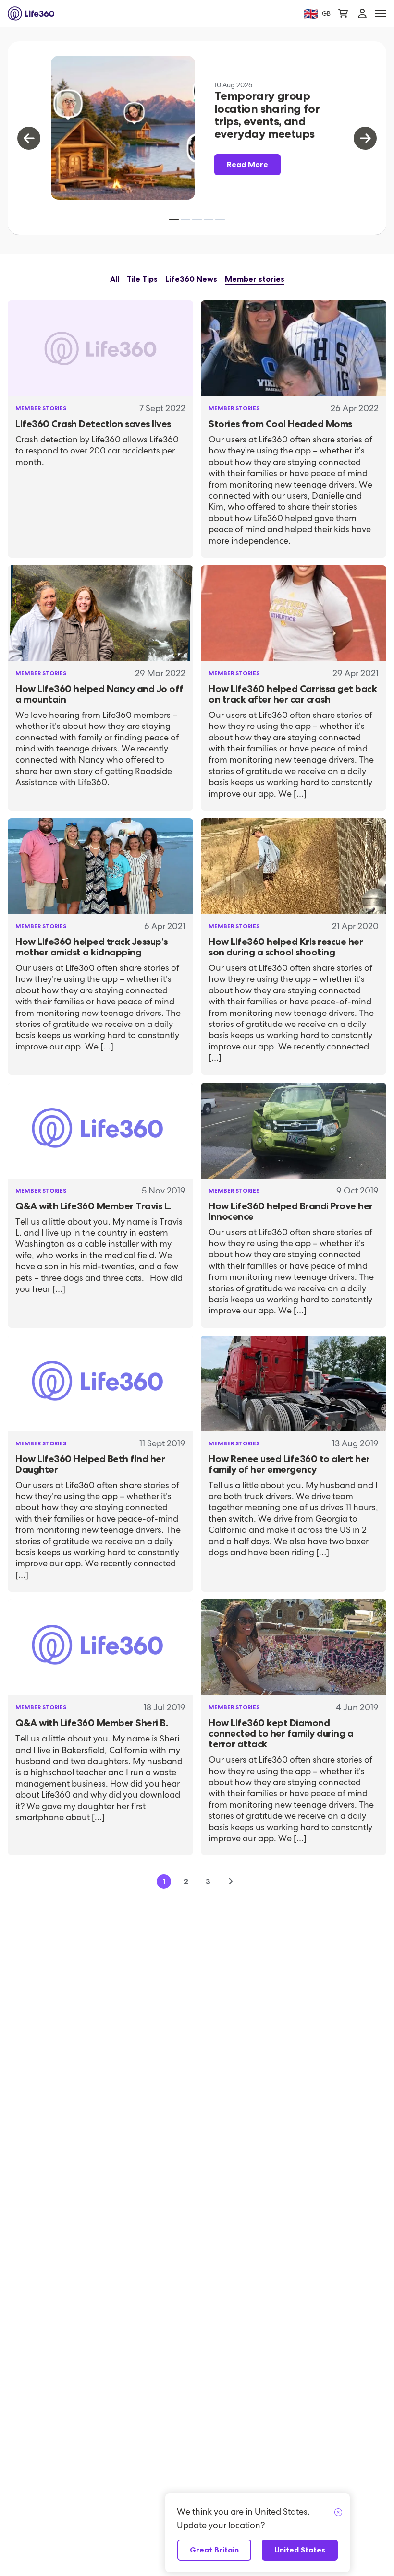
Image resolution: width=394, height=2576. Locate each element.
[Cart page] (343, 13)
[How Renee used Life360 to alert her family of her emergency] (294, 1383)
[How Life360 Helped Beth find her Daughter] (100, 1383)
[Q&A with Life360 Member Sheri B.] (100, 1647)
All (115, 279)
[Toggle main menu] (381, 14)
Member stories (255, 279)
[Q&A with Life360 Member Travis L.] (100, 1131)
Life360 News (191, 279)
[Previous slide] (29, 138)
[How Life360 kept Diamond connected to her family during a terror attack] (294, 1647)
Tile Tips (142, 279)
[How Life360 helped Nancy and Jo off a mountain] (100, 613)
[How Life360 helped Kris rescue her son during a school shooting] (294, 866)
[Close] (338, 2513)
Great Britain (214, 2550)
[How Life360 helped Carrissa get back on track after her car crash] (294, 613)
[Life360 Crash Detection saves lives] (100, 348)
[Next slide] (365, 138)
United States (300, 2550)
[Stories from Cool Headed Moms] (294, 348)
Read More (247, 164)
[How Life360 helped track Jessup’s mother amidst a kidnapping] (100, 866)
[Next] (230, 1882)
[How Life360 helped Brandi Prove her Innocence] (294, 1131)
